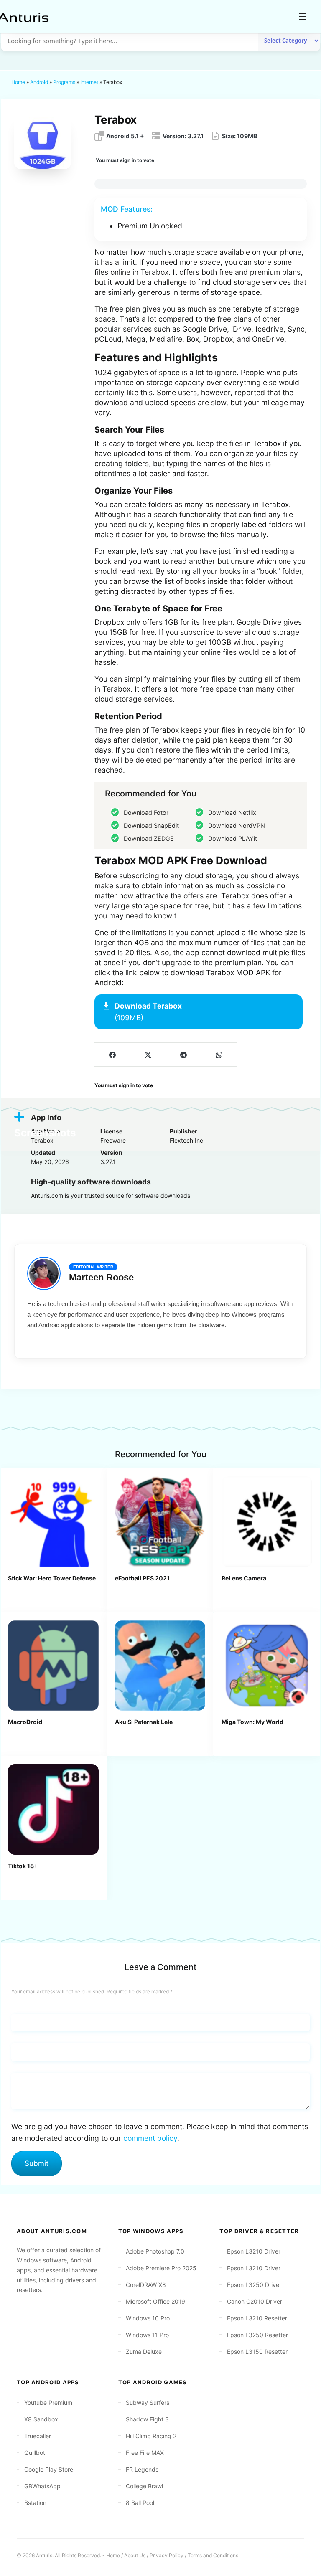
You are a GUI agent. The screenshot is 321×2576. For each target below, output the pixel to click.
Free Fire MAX (145, 2453)
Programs (64, 82)
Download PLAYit (233, 838)
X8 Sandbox (41, 2419)
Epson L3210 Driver (254, 2251)
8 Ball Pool (140, 2503)
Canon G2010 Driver (255, 2301)
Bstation (35, 2503)
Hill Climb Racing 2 (151, 2436)
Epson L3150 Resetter (257, 2352)
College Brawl (144, 2486)
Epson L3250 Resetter (257, 2335)
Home (18, 82)
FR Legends (142, 2469)
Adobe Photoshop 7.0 (155, 2251)
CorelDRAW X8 (146, 2285)
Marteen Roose (101, 1277)
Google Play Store (49, 2469)
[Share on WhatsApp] (219, 1055)
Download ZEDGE (149, 838)
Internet (89, 82)
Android (39, 82)
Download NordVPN (237, 825)
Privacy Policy (167, 2555)
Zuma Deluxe (144, 2352)
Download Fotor (146, 813)
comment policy (150, 2138)
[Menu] (303, 17)
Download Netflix (232, 813)
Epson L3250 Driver (254, 2285)
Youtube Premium (48, 2402)
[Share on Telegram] (183, 1055)
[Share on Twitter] (148, 1055)
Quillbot (35, 2453)
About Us (135, 2555)
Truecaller (38, 2436)
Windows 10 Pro (148, 2318)
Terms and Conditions (213, 2555)
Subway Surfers (148, 2402)
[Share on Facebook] (112, 1055)
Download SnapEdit (151, 825)
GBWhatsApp (42, 2486)
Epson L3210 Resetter (257, 2318)
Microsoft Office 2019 (155, 2301)
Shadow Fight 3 (147, 2419)
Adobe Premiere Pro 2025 (161, 2268)
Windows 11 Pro (147, 2335)
